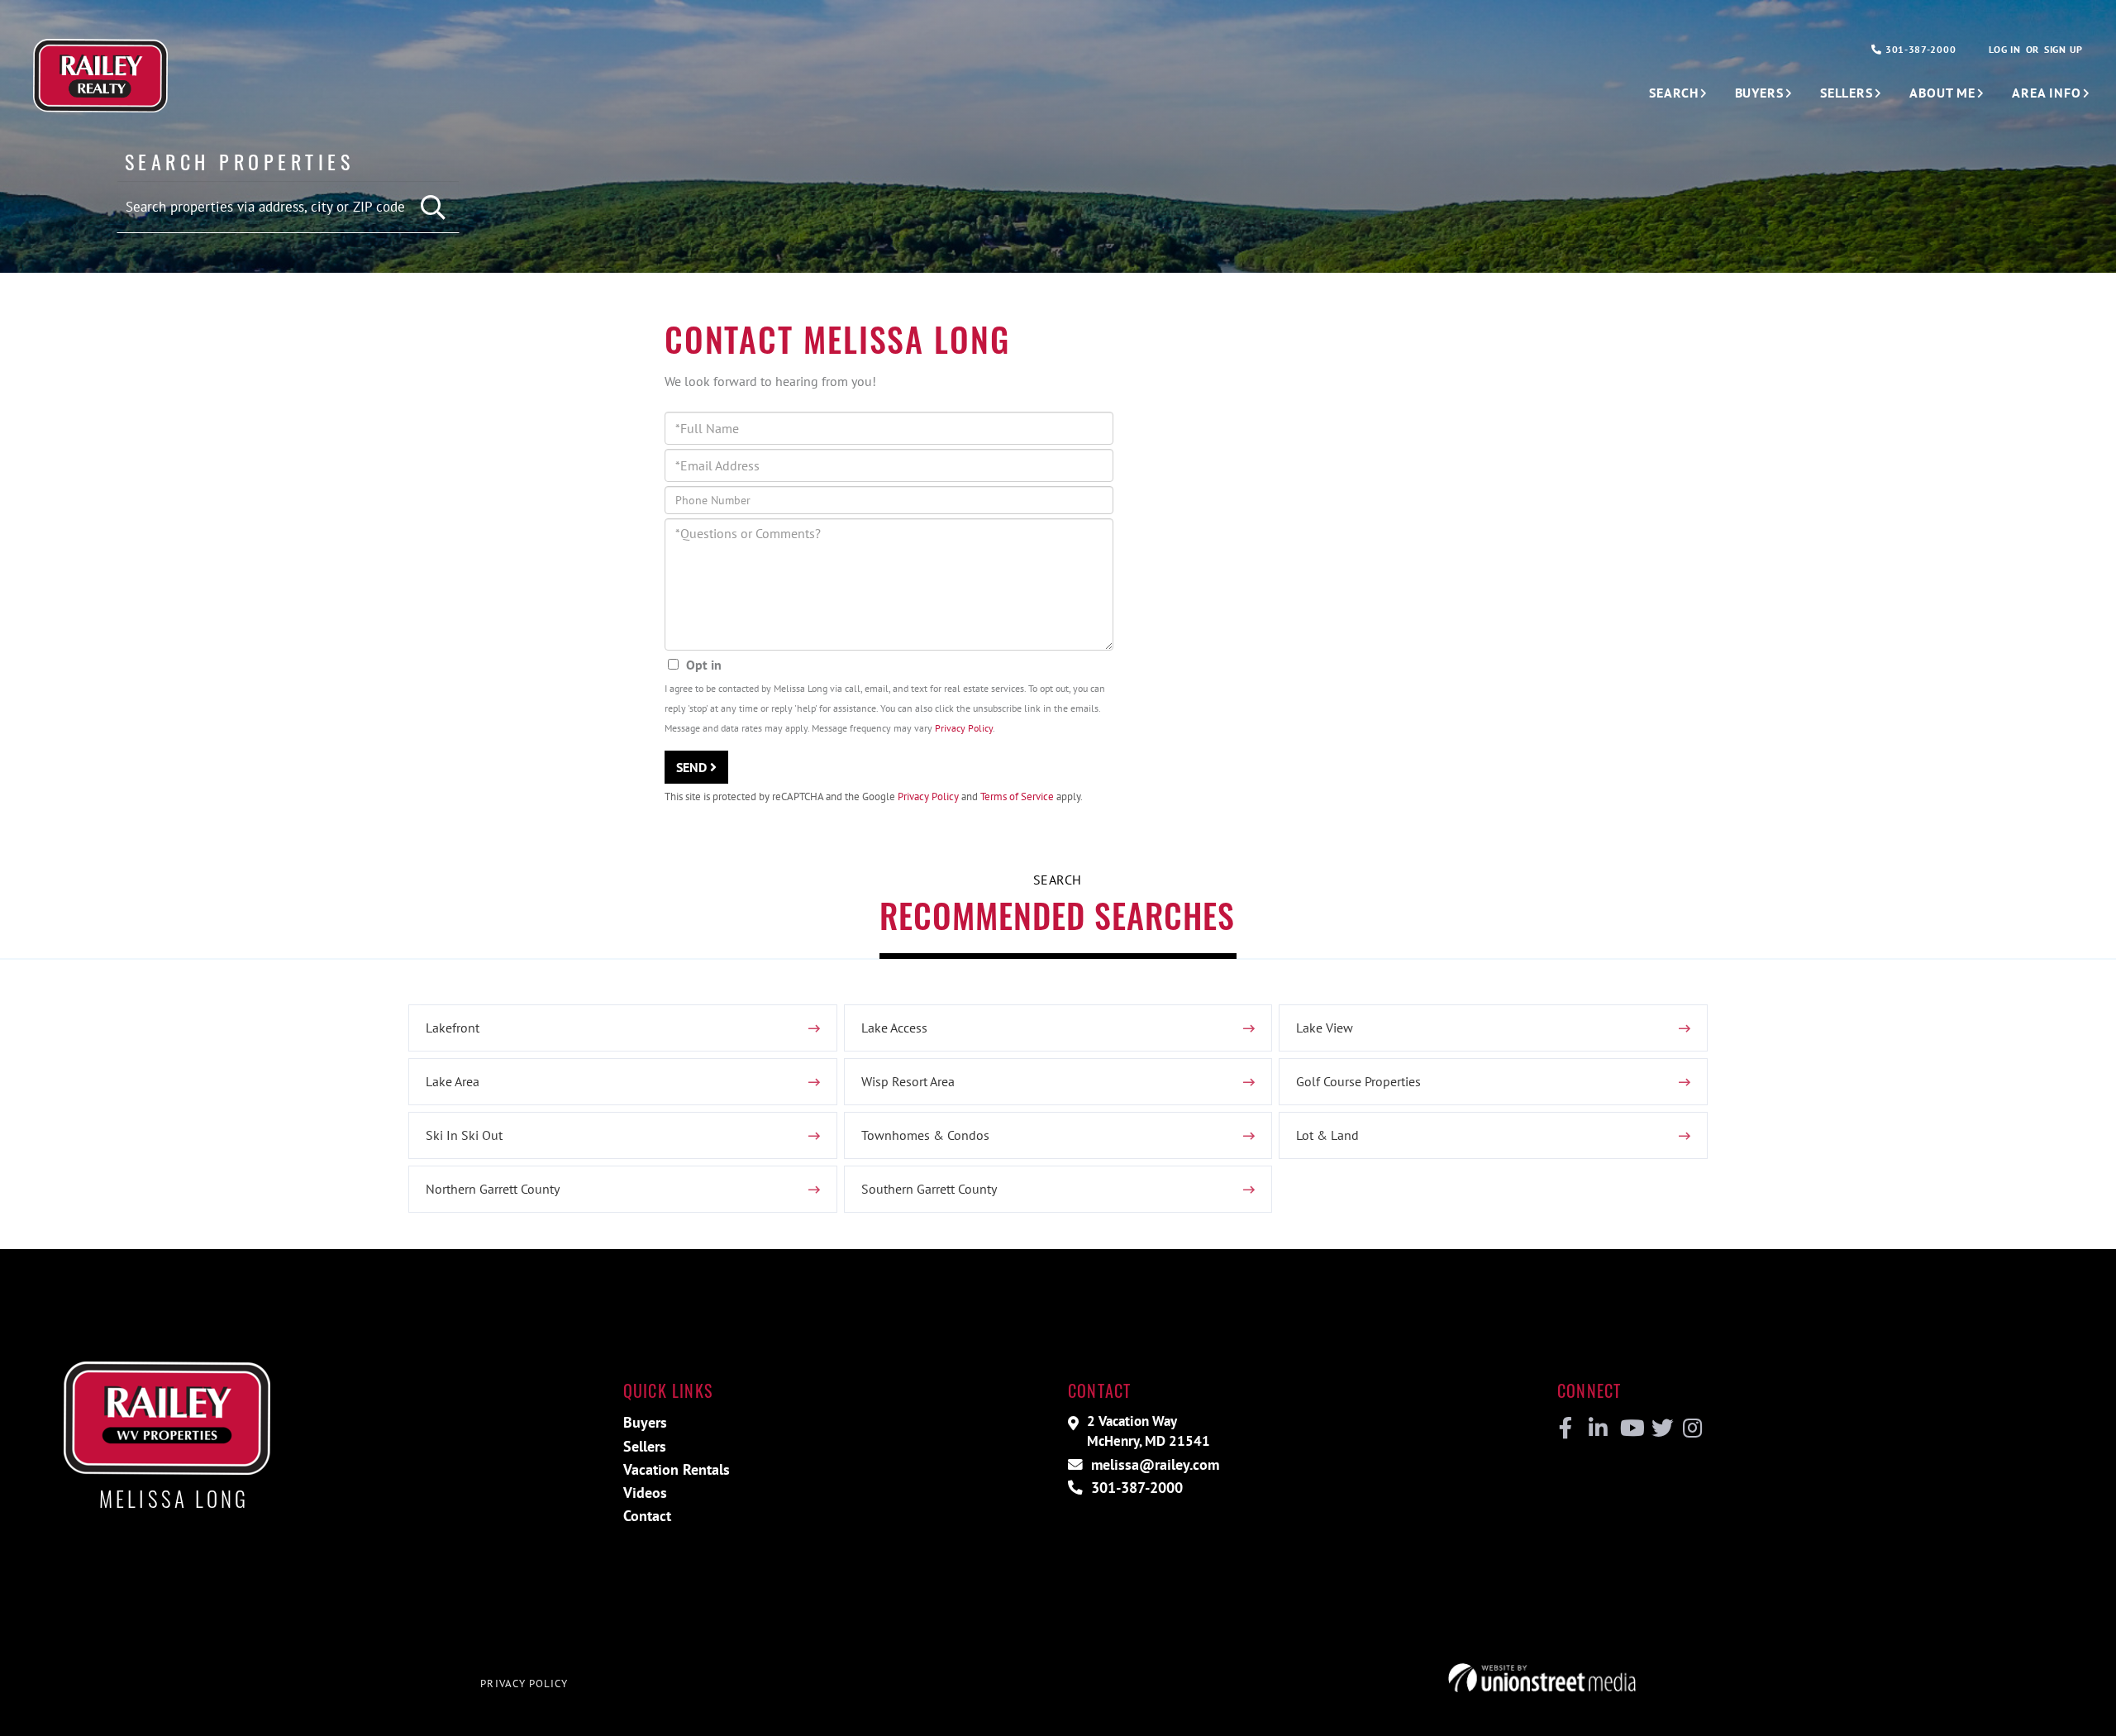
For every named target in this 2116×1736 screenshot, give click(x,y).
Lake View (1325, 1028)
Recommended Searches (1057, 915)
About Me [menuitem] (1942, 93)
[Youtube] (1629, 1428)
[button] (434, 208)
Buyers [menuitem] (1759, 93)
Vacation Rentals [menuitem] (677, 1469)
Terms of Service (1017, 796)
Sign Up (2064, 49)
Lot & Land (1327, 1135)
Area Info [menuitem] (2047, 93)
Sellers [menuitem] (1847, 93)
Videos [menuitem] (645, 1493)
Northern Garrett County (493, 1189)
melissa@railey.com (1153, 1464)
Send (693, 767)
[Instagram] (1692, 1428)
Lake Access (894, 1028)
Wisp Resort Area (908, 1081)
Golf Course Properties (1358, 1081)
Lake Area (453, 1081)
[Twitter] (1660, 1428)
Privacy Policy (964, 728)
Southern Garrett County (929, 1189)
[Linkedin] (1597, 1428)
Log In (2004, 49)
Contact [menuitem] (647, 1516)
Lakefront (453, 1028)
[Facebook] (1566, 1428)
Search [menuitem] (1673, 93)
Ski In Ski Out (464, 1135)
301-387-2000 (1919, 49)
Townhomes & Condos (925, 1135)
